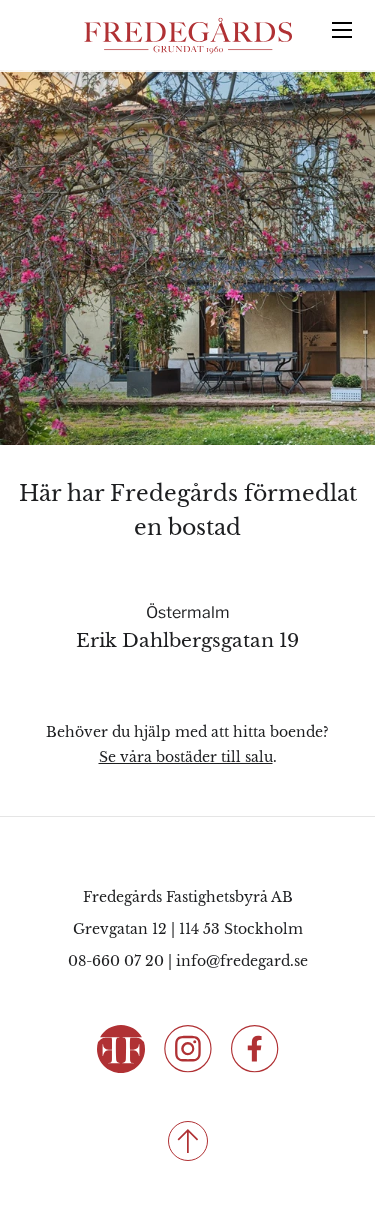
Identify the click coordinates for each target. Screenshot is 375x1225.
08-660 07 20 (116, 961)
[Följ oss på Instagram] (188, 1047)
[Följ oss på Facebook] (255, 1047)
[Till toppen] (187, 1141)
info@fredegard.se (242, 961)
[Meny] (342, 30)
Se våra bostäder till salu (186, 757)
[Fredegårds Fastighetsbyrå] (188, 36)
